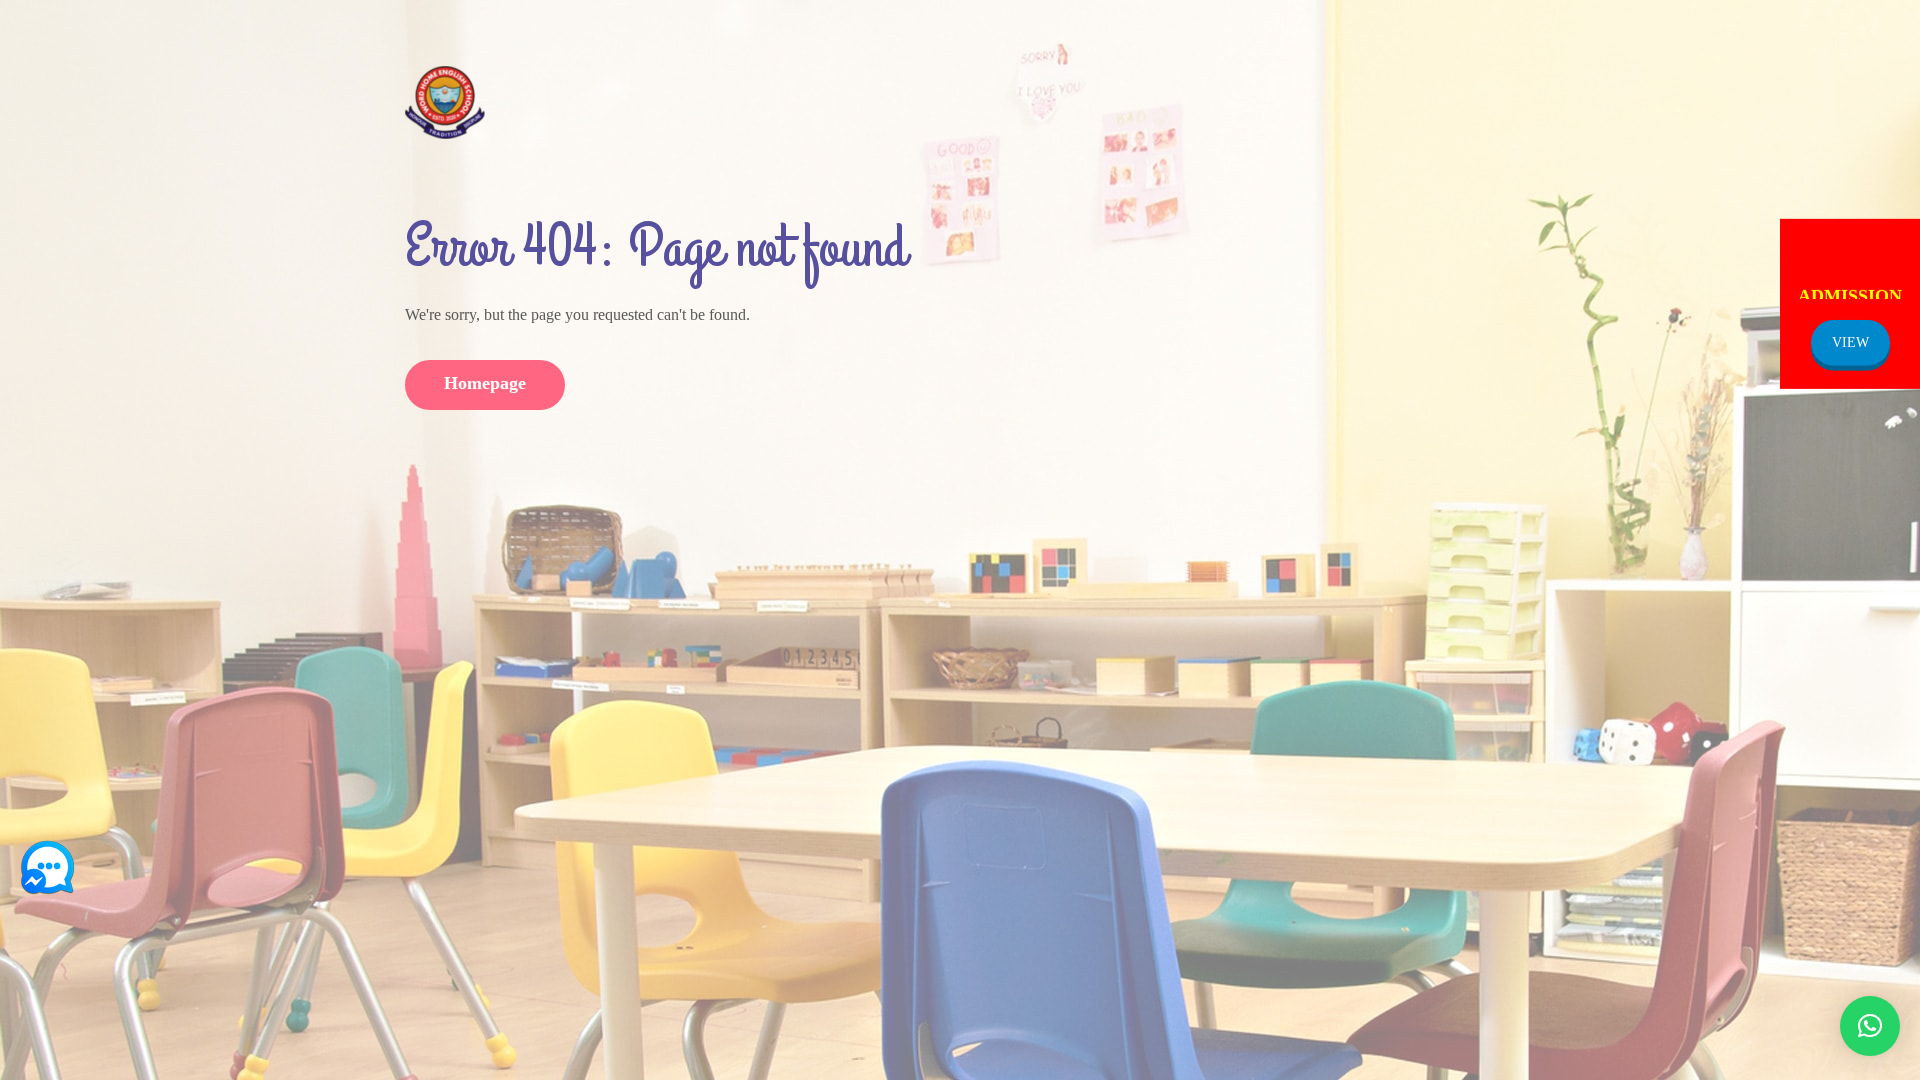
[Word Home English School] (445, 101)
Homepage (485, 383)
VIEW (1850, 341)
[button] (1870, 1026)
